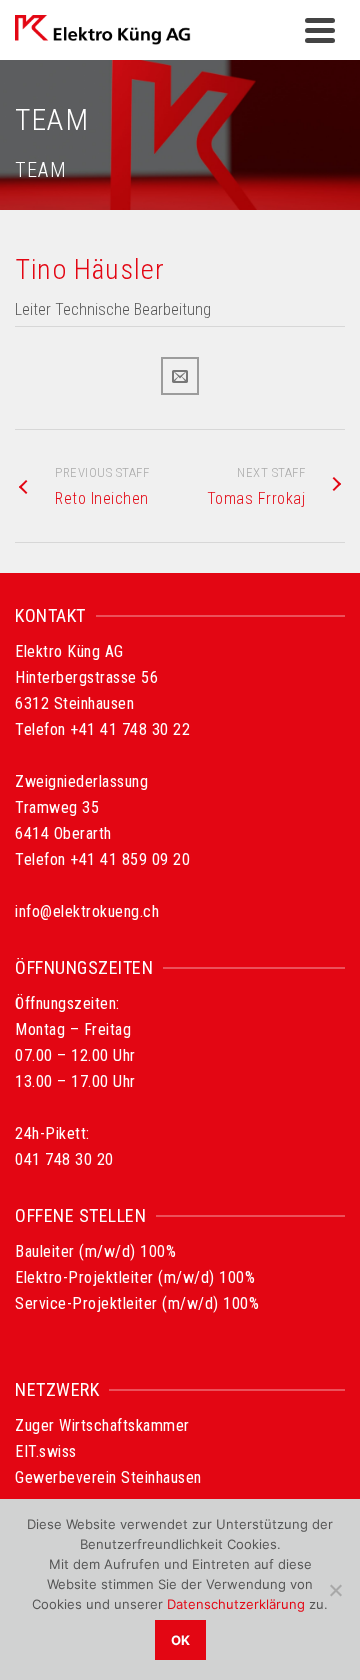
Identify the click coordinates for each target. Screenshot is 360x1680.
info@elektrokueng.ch (87, 911)
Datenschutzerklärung (236, 1604)
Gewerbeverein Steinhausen (108, 1477)
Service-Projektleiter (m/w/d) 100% (137, 1303)
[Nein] (335, 1590)
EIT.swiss (46, 1451)
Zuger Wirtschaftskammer (102, 1425)
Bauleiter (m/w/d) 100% (95, 1251)
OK (180, 1640)
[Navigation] (320, 30)
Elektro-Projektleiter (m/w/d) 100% (135, 1277)
